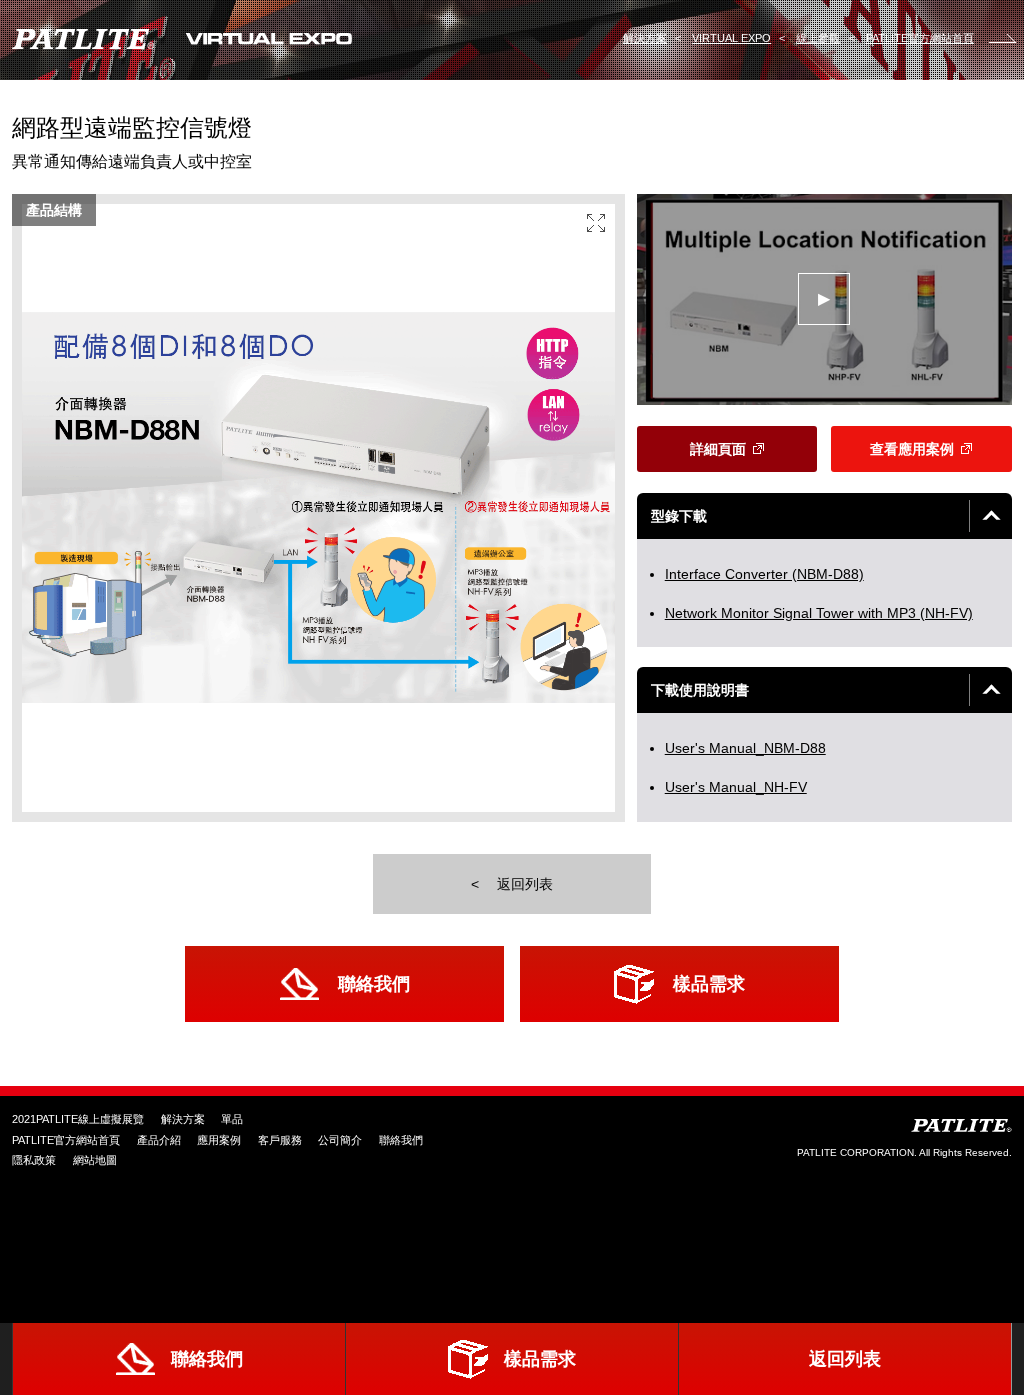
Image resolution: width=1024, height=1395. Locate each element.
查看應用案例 (912, 449)
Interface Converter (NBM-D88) (764, 574)
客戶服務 (280, 1140)
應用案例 (219, 1140)
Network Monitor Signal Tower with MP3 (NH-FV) (819, 613)
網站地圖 (95, 1160)
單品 (232, 1119)
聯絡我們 (374, 983)
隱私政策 (34, 1160)
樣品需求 (709, 983)
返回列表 (523, 884)
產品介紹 (159, 1140)
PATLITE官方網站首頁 (66, 1140)
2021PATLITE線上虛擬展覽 (78, 1119)
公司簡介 (340, 1140)
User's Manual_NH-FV (736, 787)
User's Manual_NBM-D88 (745, 748)
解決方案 (183, 1119)
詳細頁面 (718, 449)
